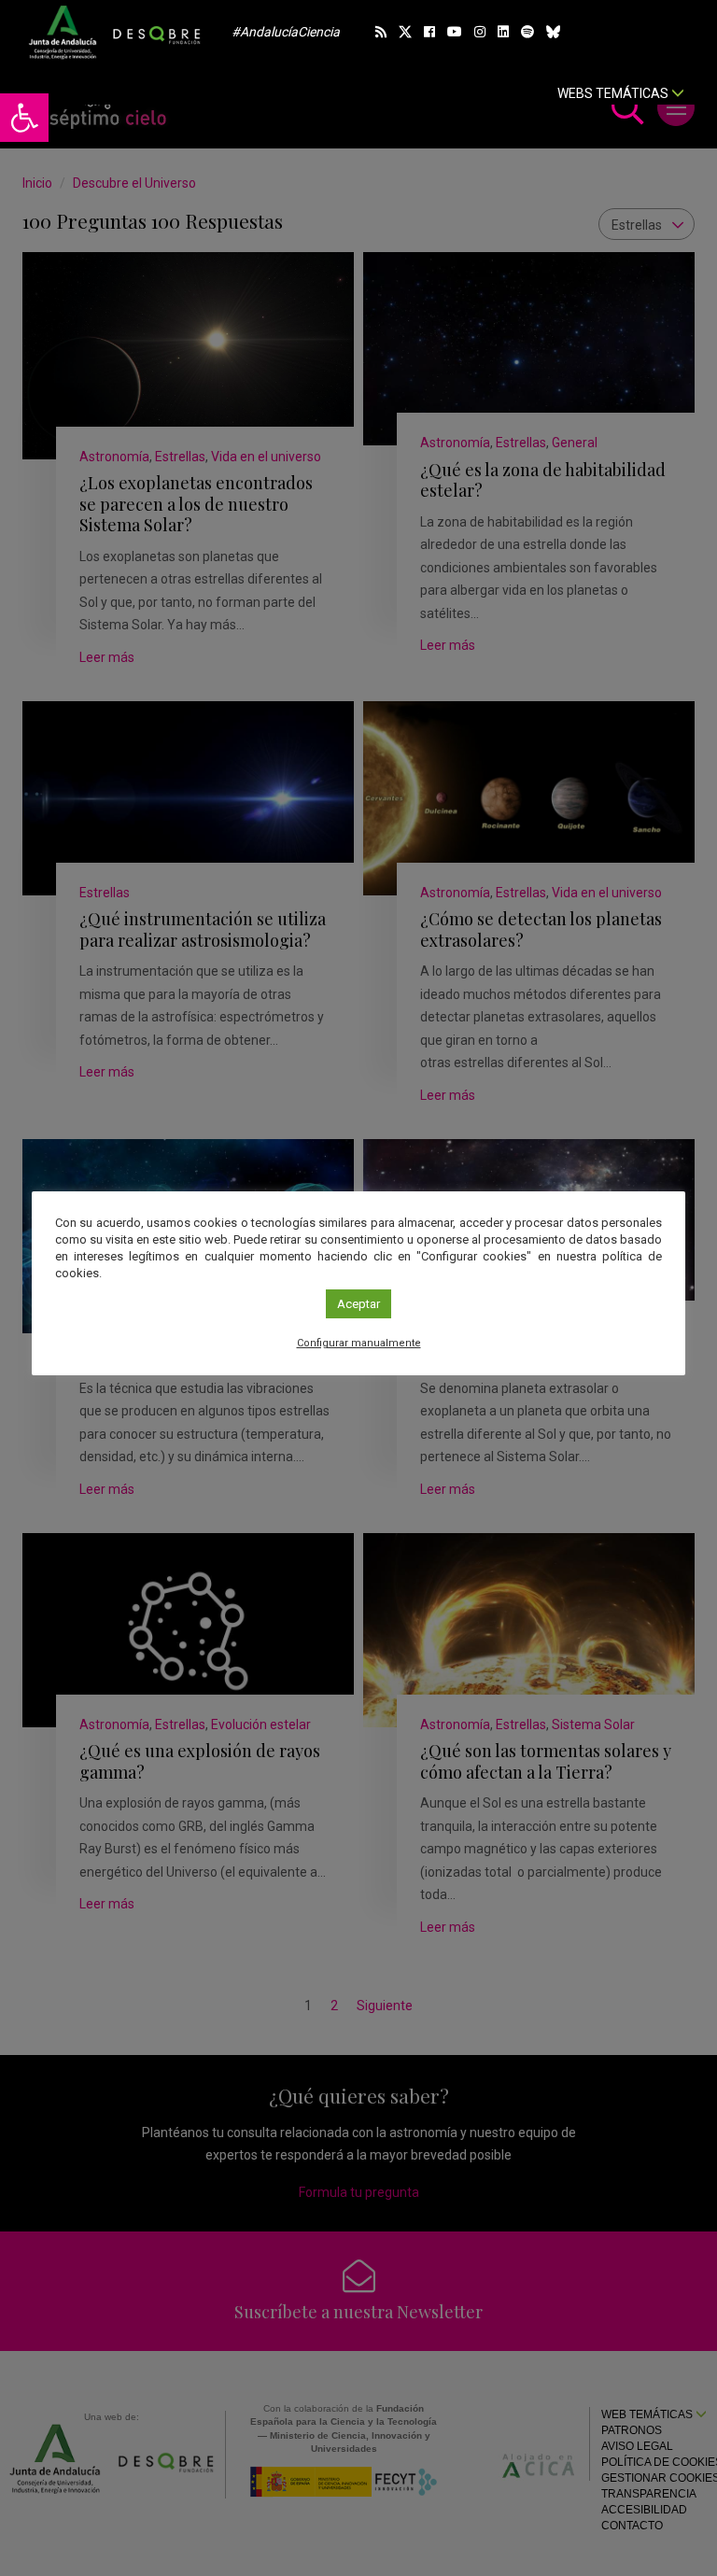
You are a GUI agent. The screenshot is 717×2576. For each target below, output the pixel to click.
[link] (24, 118)
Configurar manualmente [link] (359, 1343)
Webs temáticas (614, 93)
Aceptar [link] (358, 1304)
